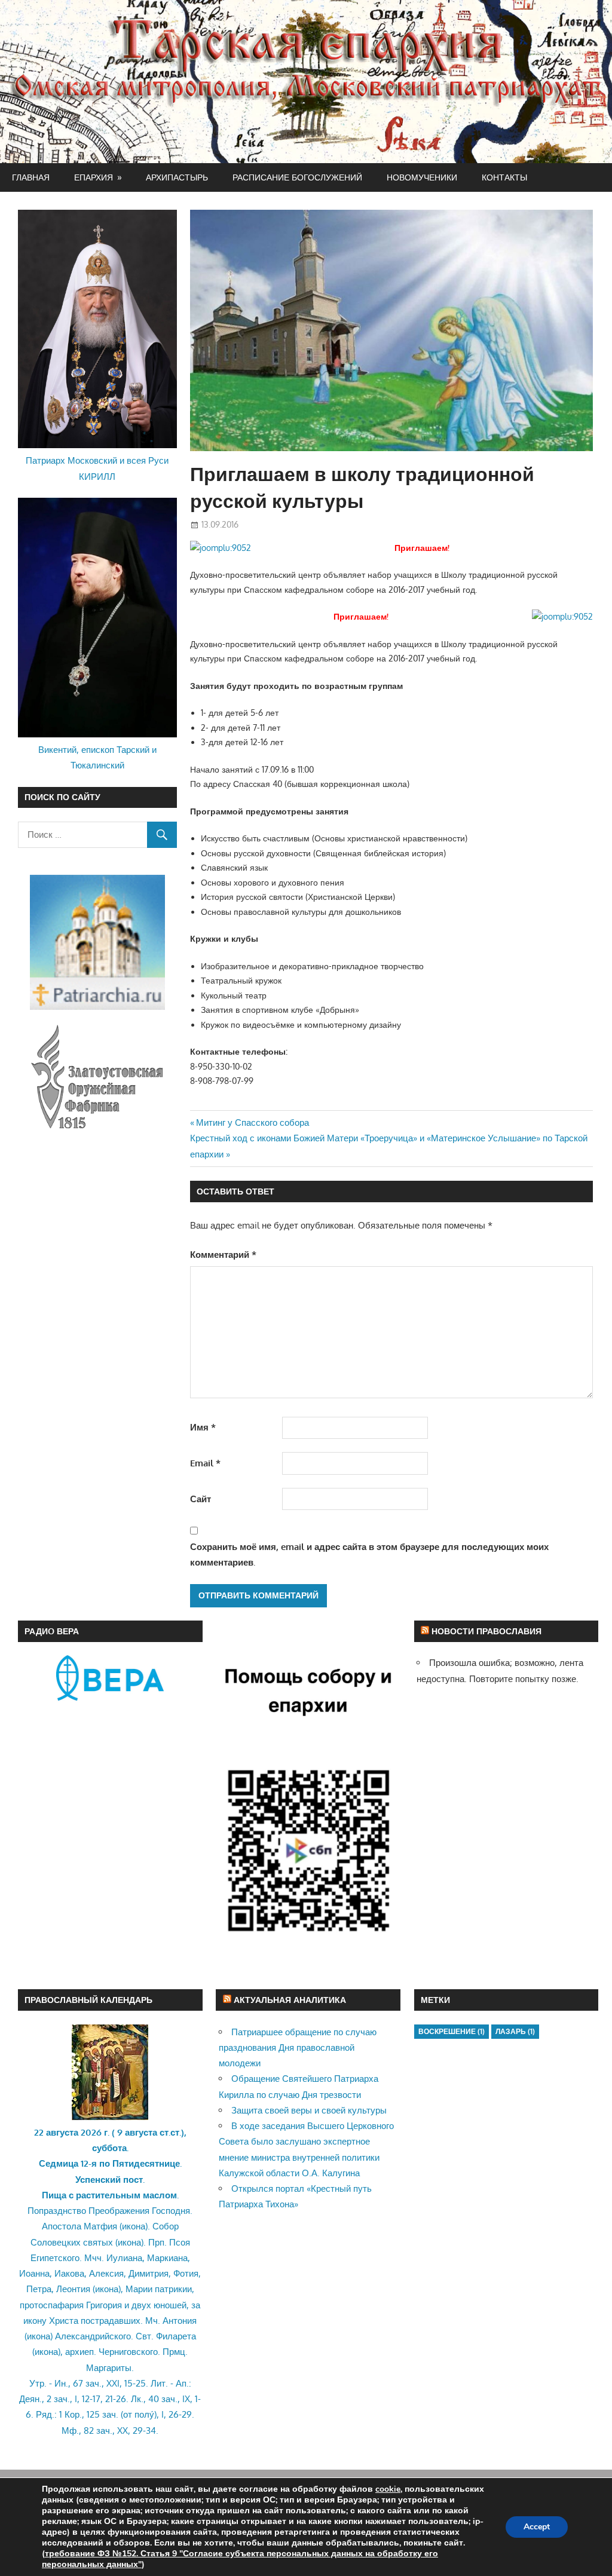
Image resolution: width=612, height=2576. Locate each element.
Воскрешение (452, 2031)
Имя (203, 1427)
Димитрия (149, 2273)
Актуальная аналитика (290, 2000)
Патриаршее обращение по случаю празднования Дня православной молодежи (298, 2048)
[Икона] (110, 2117)
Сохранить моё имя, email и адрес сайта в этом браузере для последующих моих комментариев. (369, 1555)
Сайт (201, 1499)
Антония (180, 2321)
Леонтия (73, 2289)
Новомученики (422, 177)
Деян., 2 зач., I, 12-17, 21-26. (74, 2399)
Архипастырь (177, 177)
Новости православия (486, 1631)
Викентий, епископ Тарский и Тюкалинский (97, 757)
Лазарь (515, 2031)
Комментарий (223, 1255)
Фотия (186, 2273)
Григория (104, 2305)
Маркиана (167, 2258)
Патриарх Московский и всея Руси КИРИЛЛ (97, 468)
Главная (31, 177)
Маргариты (109, 2368)
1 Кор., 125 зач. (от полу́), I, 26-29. (127, 2414)
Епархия (94, 177)
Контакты (504, 177)
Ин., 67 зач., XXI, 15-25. (101, 2383)
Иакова (69, 2273)
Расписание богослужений (297, 177)
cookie (388, 2489)
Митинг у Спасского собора (252, 1122)
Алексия (106, 2273)
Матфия (100, 2226)
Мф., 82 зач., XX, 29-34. (110, 2430)
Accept (537, 2527)
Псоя (180, 2242)
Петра (39, 2289)
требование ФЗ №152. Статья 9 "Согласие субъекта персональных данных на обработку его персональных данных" (240, 2559)
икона (134, 2226)
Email (205, 1463)
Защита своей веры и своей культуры (309, 2110)
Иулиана (124, 2258)
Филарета (176, 2336)
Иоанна (34, 2273)
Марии (139, 2289)
